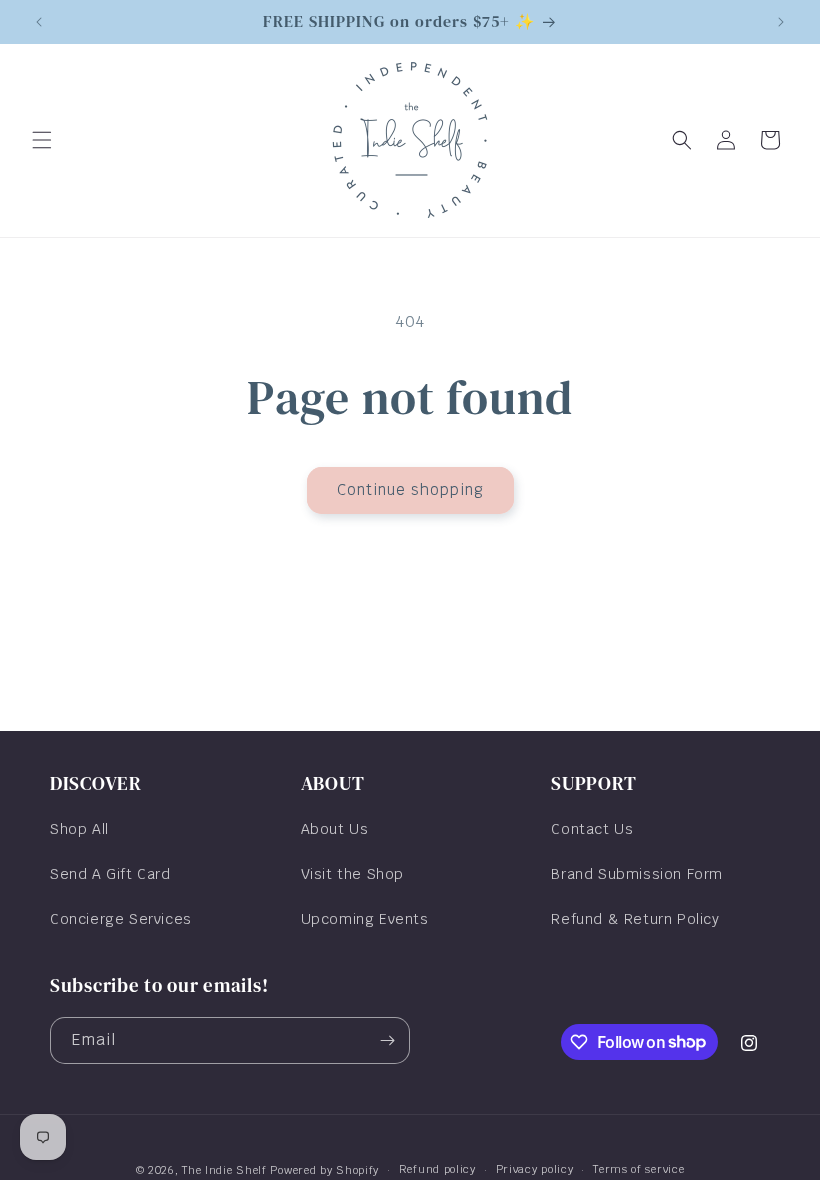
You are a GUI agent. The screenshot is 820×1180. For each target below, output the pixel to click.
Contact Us (592, 829)
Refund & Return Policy (635, 919)
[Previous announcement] (39, 22)
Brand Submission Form (637, 874)
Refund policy (437, 1169)
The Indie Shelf (224, 1170)
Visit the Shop (352, 874)
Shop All (79, 829)
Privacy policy (535, 1169)
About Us (335, 829)
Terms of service (638, 1169)
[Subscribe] (387, 1040)
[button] (42, 140)
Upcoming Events (365, 919)
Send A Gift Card (110, 874)
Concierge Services (121, 919)
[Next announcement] (781, 22)
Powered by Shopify (324, 1170)
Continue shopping (410, 489)
